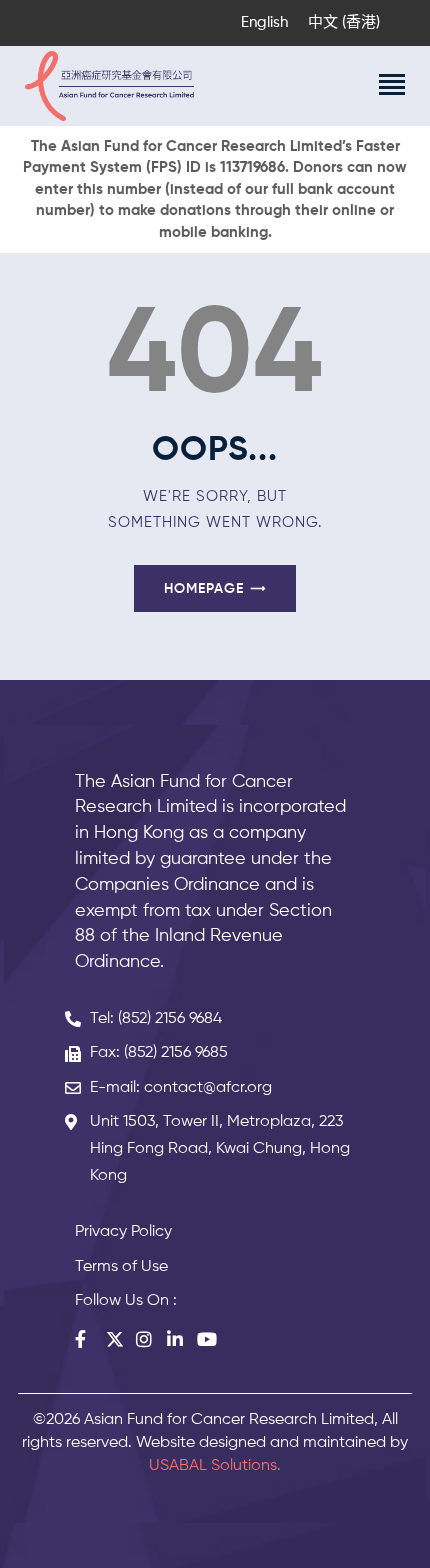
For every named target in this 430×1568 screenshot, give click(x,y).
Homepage (204, 589)
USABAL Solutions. (215, 1466)
